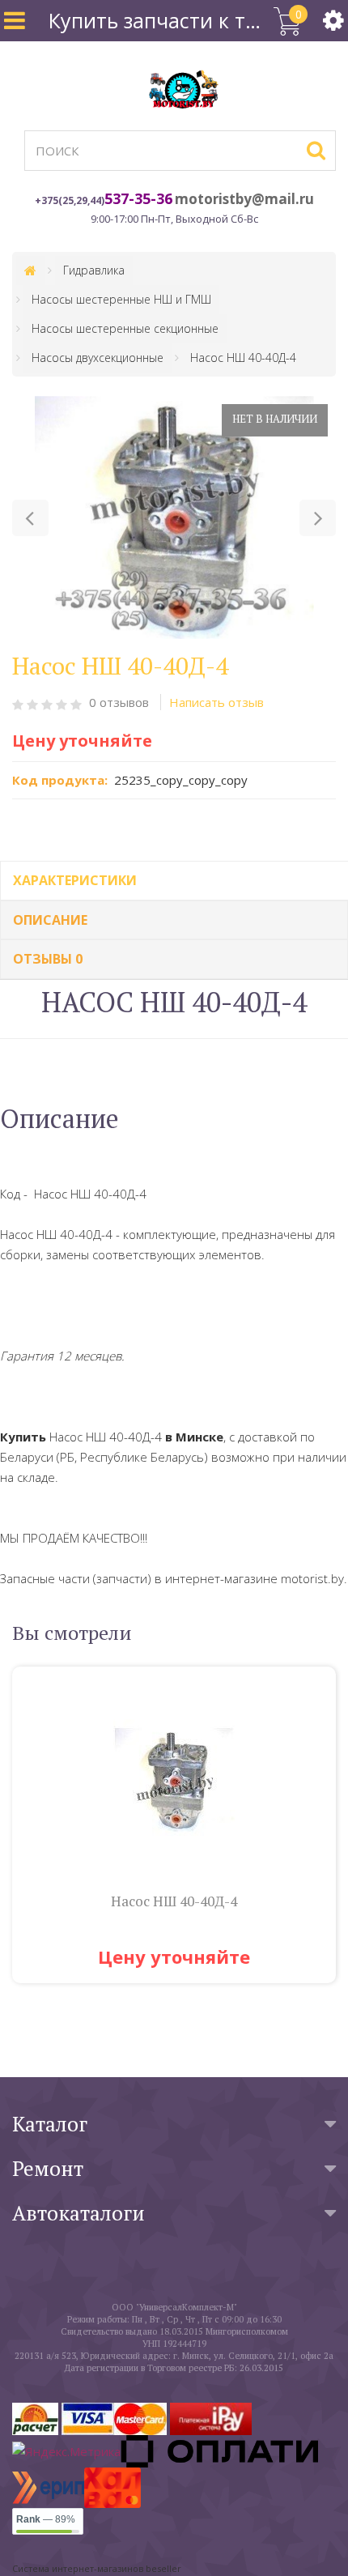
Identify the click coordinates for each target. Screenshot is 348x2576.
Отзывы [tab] (48, 959)
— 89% (46, 2519)
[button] (30, 518)
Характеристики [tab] (75, 880)
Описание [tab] (50, 920)
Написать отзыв (216, 702)
